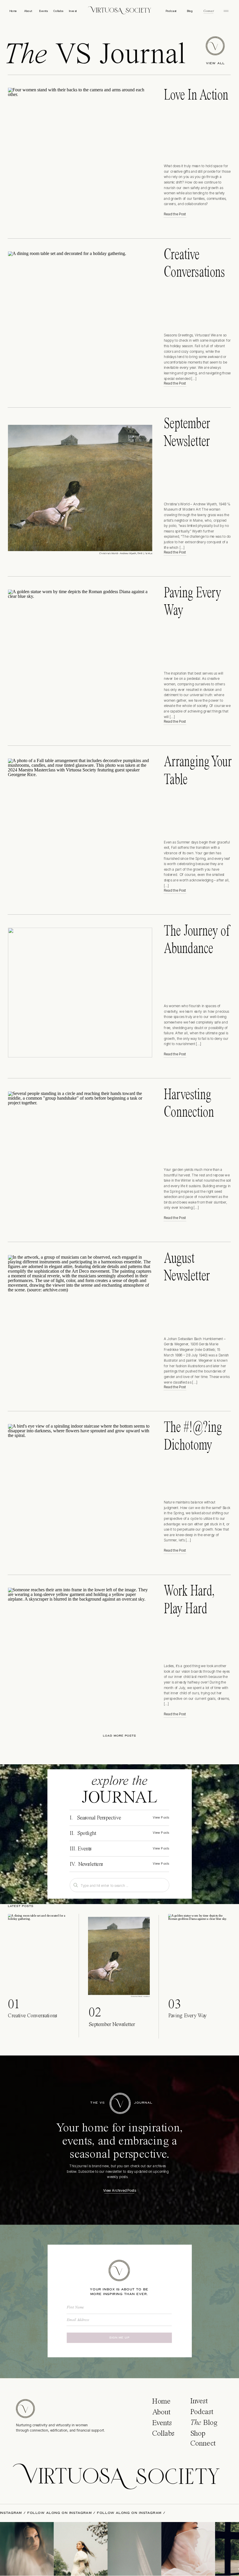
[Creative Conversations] (80, 319)
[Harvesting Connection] (80, 1156)
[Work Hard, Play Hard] (80, 1653)
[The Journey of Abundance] (80, 993)
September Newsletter (112, 2025)
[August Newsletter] (80, 1323)
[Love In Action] (80, 153)
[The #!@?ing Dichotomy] (80, 1489)
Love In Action (196, 95)
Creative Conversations (32, 2016)
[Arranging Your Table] (80, 826)
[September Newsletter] (80, 488)
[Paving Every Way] (80, 657)
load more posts (119, 1736)
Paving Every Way (188, 2016)
